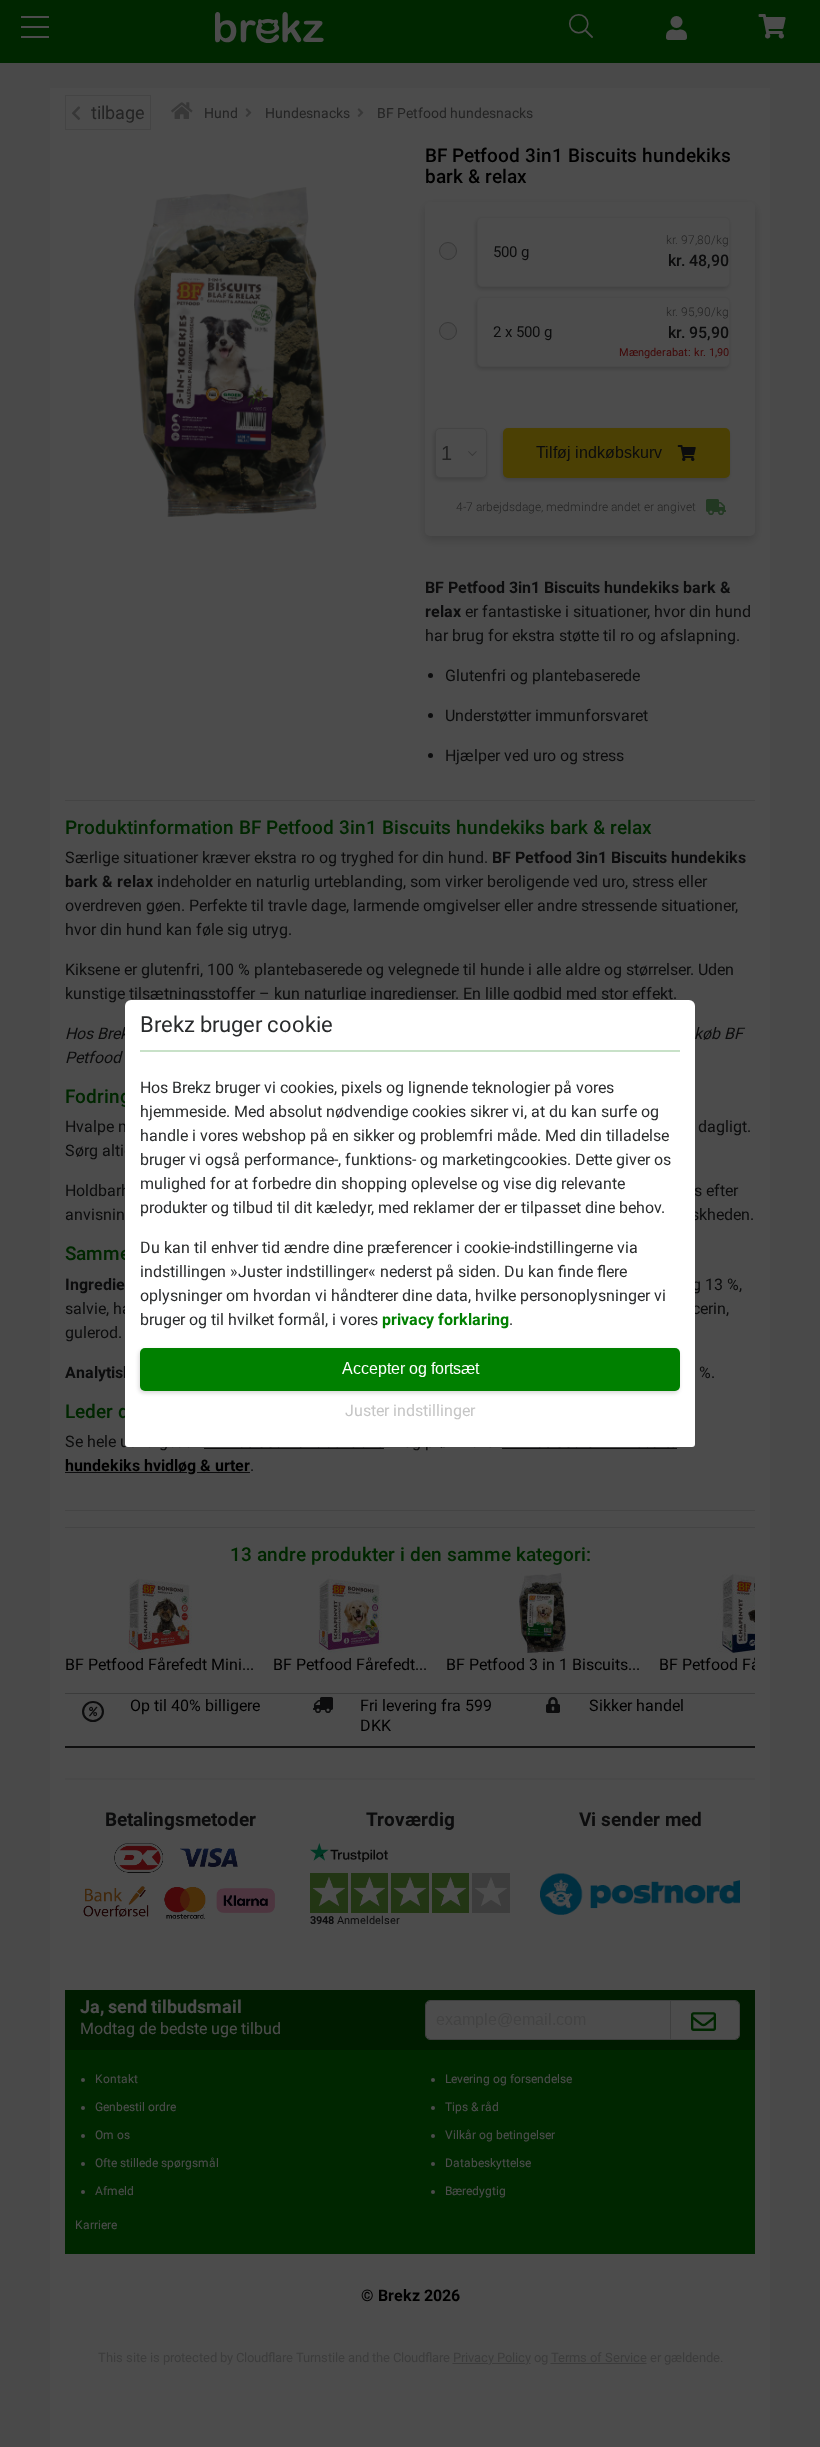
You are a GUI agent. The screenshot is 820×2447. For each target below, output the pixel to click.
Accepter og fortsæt (410, 1368)
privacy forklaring (445, 1319)
